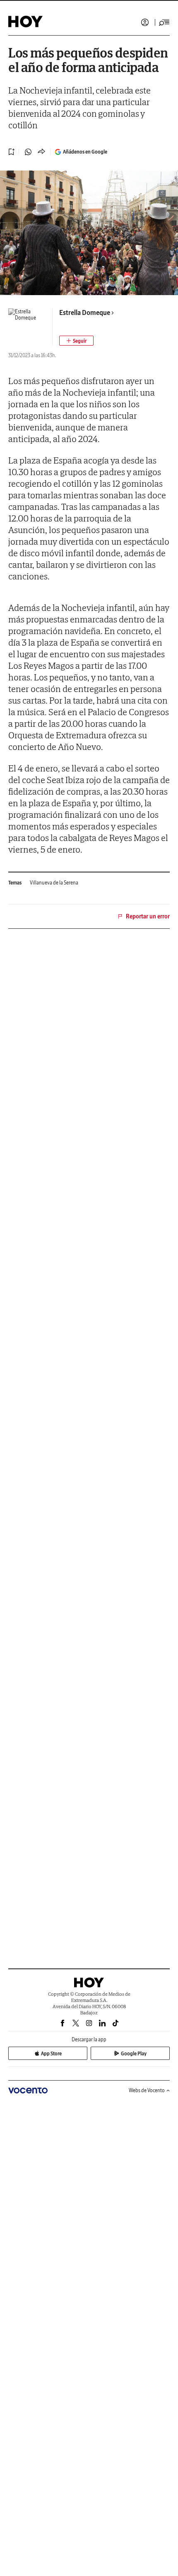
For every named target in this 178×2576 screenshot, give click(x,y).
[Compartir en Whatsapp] (28, 152)
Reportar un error (148, 916)
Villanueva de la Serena (54, 883)
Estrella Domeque (85, 312)
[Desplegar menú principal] (164, 22)
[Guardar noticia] (12, 152)
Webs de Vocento (147, 2090)
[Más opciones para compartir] (41, 152)
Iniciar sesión (145, 22)
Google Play (134, 2053)
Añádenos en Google (85, 152)
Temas (15, 883)
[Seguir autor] (76, 341)
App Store (51, 2053)
